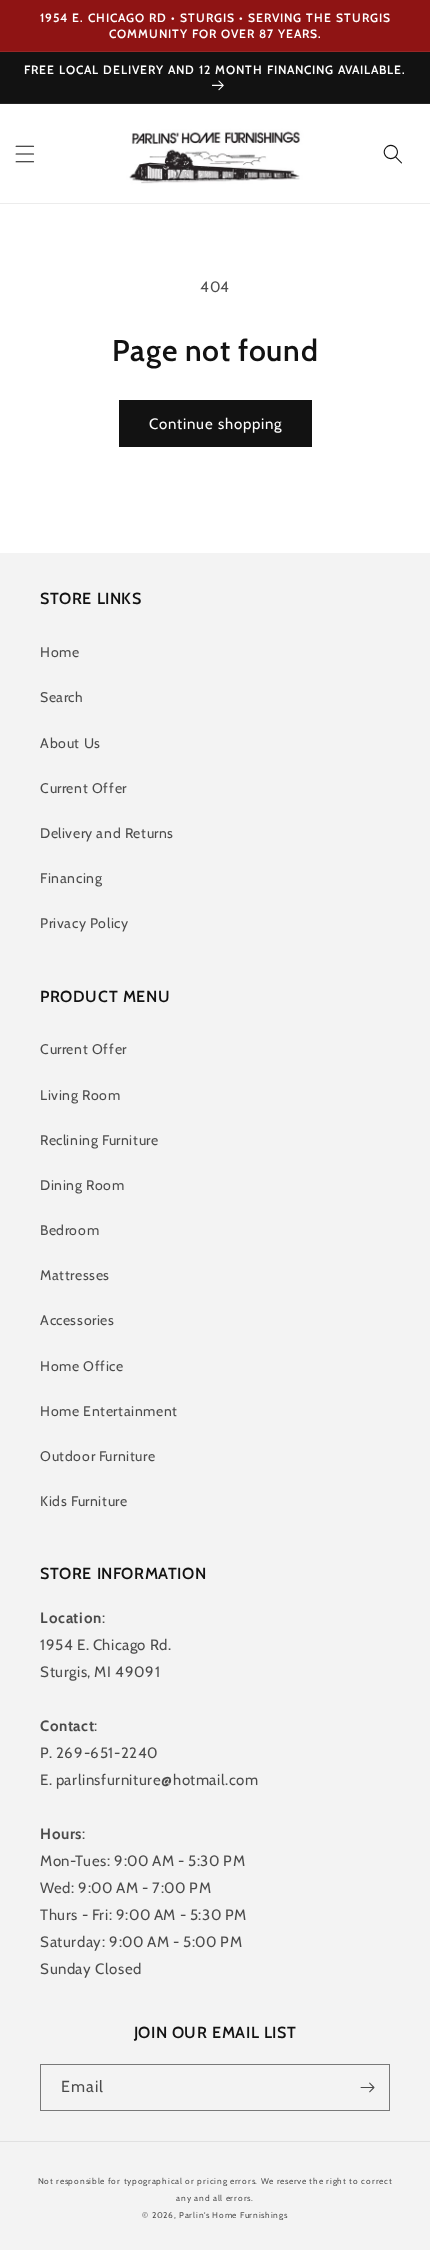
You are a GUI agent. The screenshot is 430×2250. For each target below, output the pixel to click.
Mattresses (75, 1275)
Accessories (77, 1320)
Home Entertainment (109, 1411)
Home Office (82, 1366)
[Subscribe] (367, 2087)
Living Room (80, 1095)
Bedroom (69, 1230)
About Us (70, 743)
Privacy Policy (84, 923)
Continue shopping (215, 424)
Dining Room (82, 1185)
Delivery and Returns (107, 833)
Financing (71, 878)
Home (59, 652)
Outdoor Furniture (97, 1456)
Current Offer (83, 788)
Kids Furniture (83, 1501)
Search (62, 697)
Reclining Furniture (99, 1140)
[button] (25, 154)
